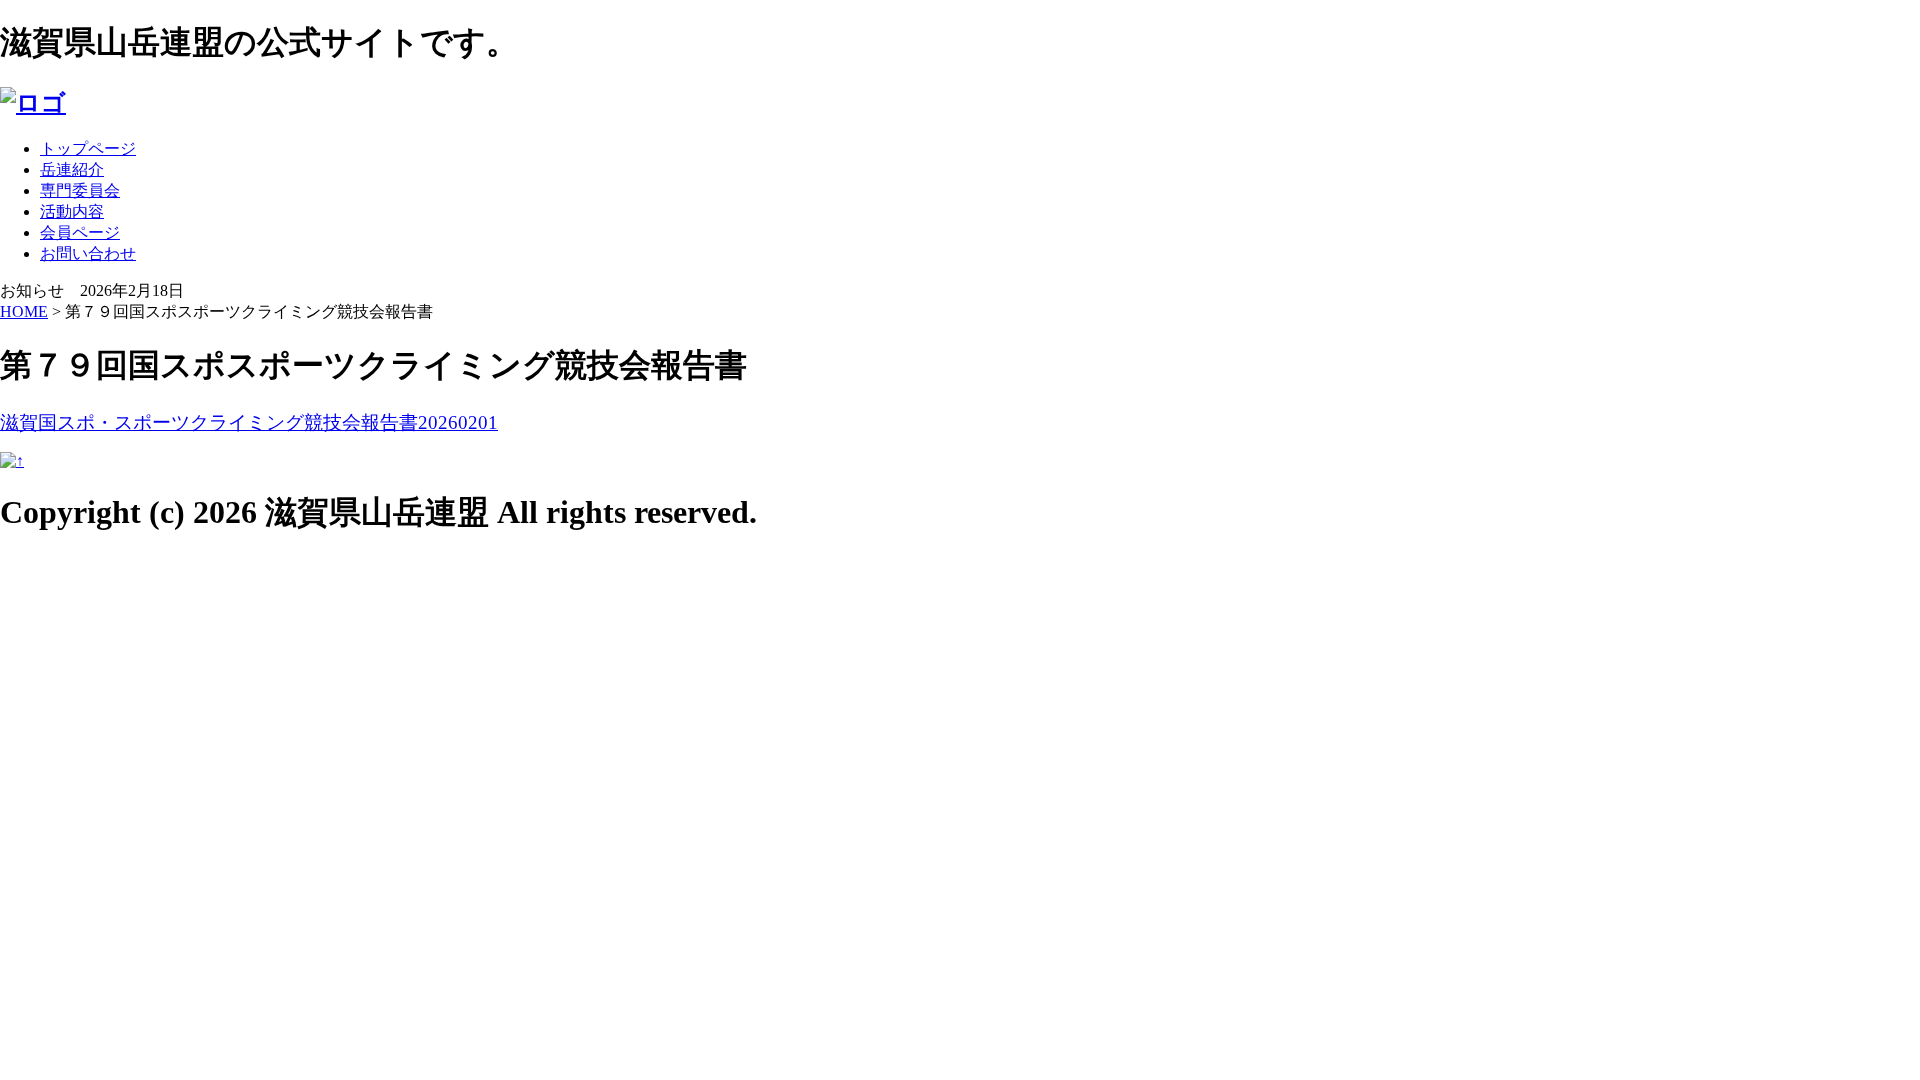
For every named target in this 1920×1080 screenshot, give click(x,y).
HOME (24, 311)
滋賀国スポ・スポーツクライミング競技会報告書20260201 (249, 422)
